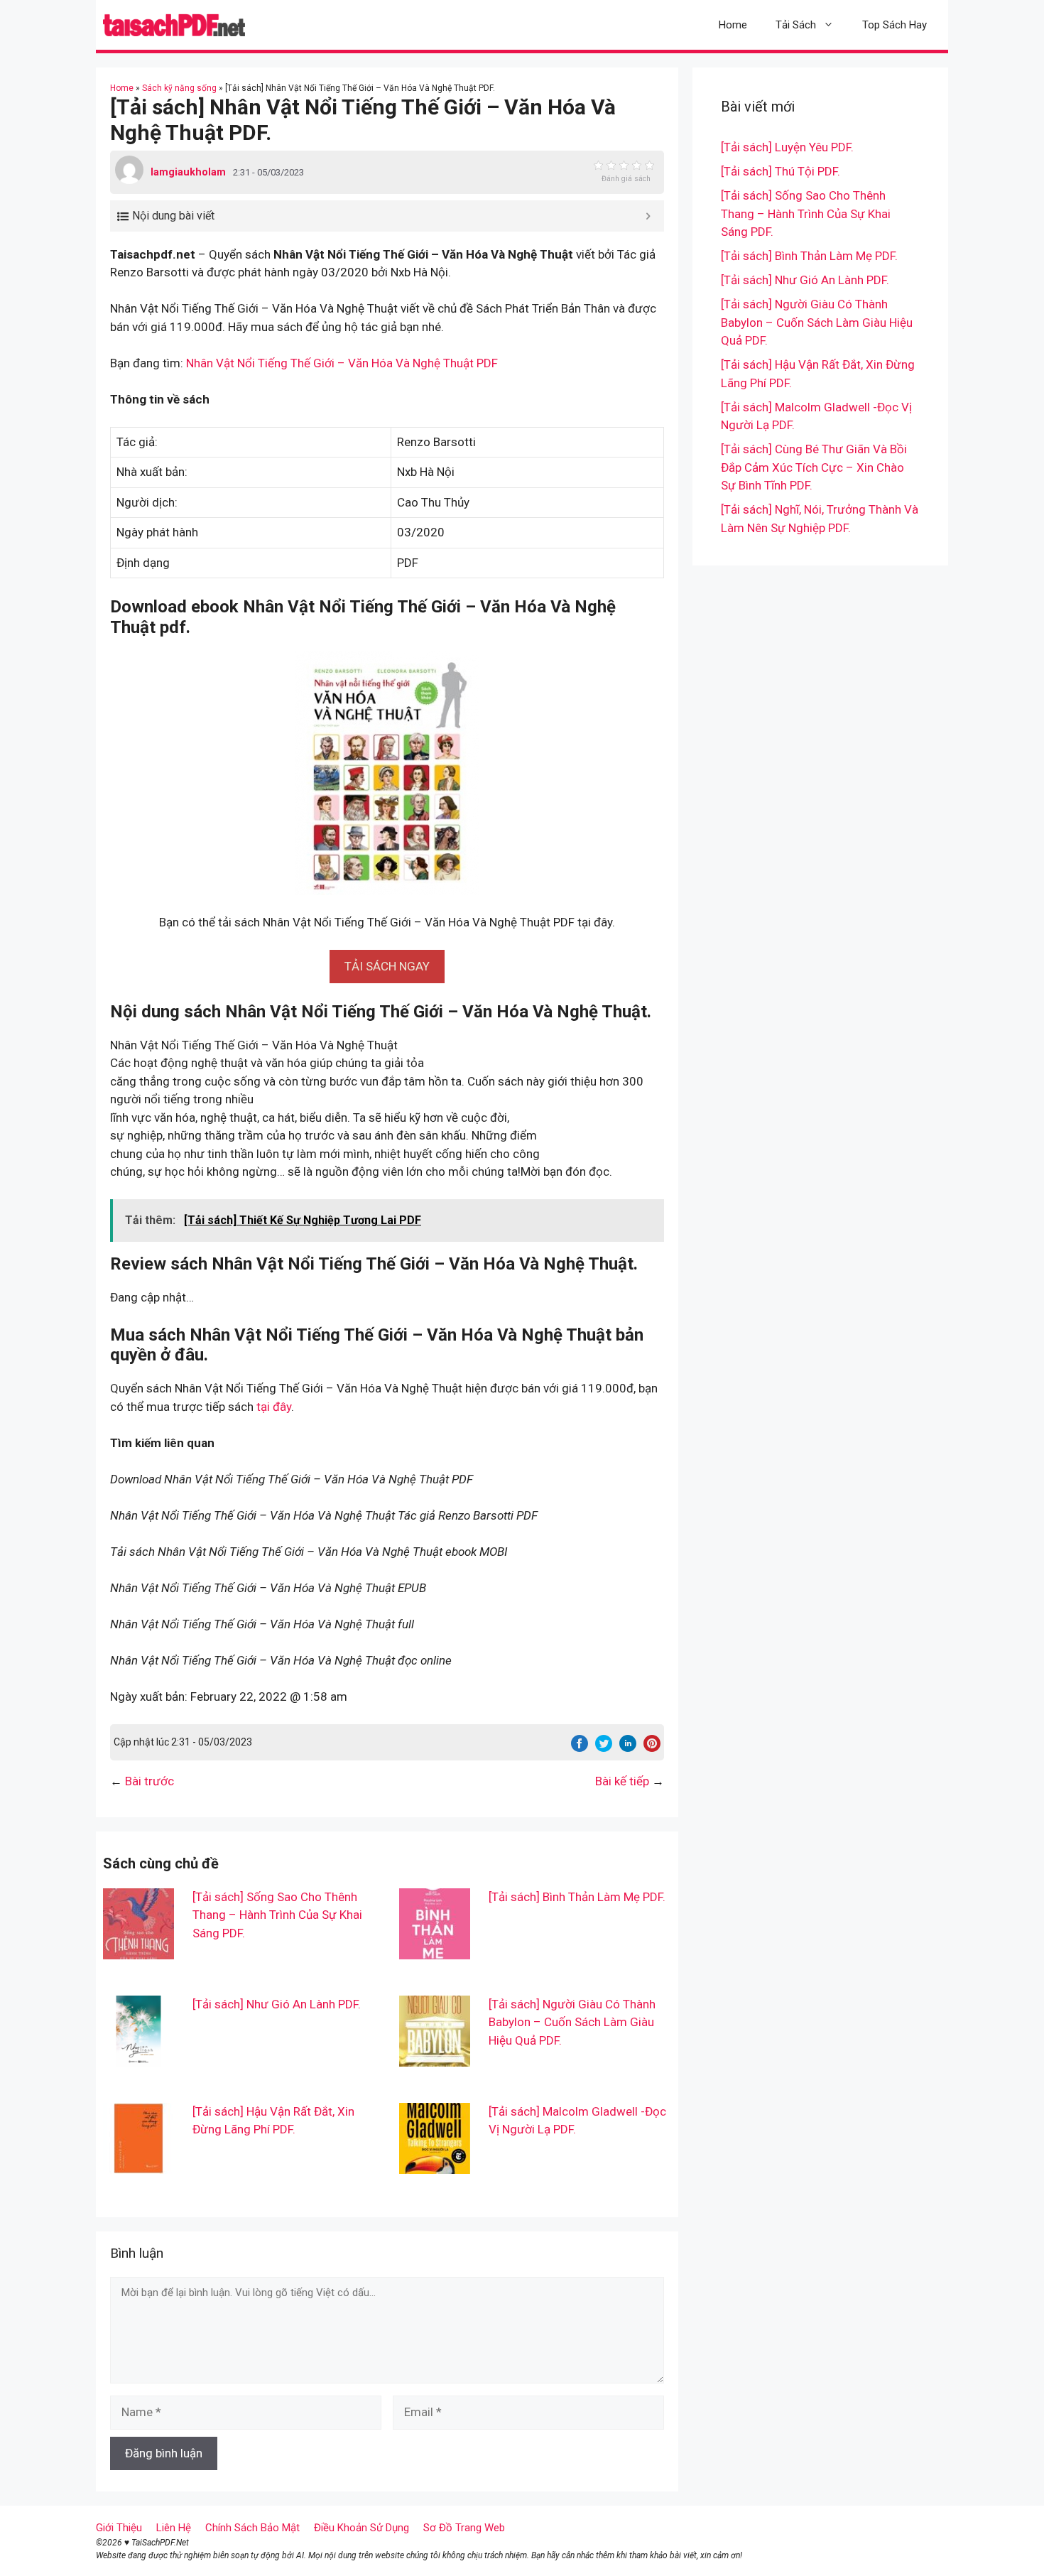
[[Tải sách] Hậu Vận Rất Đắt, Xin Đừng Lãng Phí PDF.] (138, 2164)
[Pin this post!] (652, 1748)
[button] (387, 966)
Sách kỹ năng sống (179, 88)
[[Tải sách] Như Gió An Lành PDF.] (138, 2057)
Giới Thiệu (119, 2528)
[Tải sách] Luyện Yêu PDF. (787, 147)
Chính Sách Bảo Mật (252, 2528)
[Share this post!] (580, 1748)
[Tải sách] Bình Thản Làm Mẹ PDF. (577, 1897)
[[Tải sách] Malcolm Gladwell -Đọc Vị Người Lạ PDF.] (435, 2164)
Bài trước (149, 1781)
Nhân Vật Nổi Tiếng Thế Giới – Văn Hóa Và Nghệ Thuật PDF (342, 363)
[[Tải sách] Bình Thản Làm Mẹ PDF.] (435, 1949)
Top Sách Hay (895, 25)
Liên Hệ (174, 2528)
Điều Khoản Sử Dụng (361, 2528)
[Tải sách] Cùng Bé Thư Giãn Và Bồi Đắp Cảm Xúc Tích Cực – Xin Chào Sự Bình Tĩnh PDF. (814, 467)
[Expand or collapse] (648, 216)
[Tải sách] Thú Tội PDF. (781, 171)
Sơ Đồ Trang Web (464, 2528)
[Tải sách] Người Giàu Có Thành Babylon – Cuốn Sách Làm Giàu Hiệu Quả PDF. (572, 2022)
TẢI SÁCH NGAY (387, 966)
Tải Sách (796, 25)
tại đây (274, 1407)
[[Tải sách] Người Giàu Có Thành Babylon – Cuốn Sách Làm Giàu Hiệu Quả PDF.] (435, 2057)
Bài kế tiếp (622, 1781)
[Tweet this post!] (604, 1748)
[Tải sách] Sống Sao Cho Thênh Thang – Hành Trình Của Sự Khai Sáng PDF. (277, 1915)
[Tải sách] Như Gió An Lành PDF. (277, 2004)
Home (733, 25)
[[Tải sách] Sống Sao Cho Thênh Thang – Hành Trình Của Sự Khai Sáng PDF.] (138, 1949)
